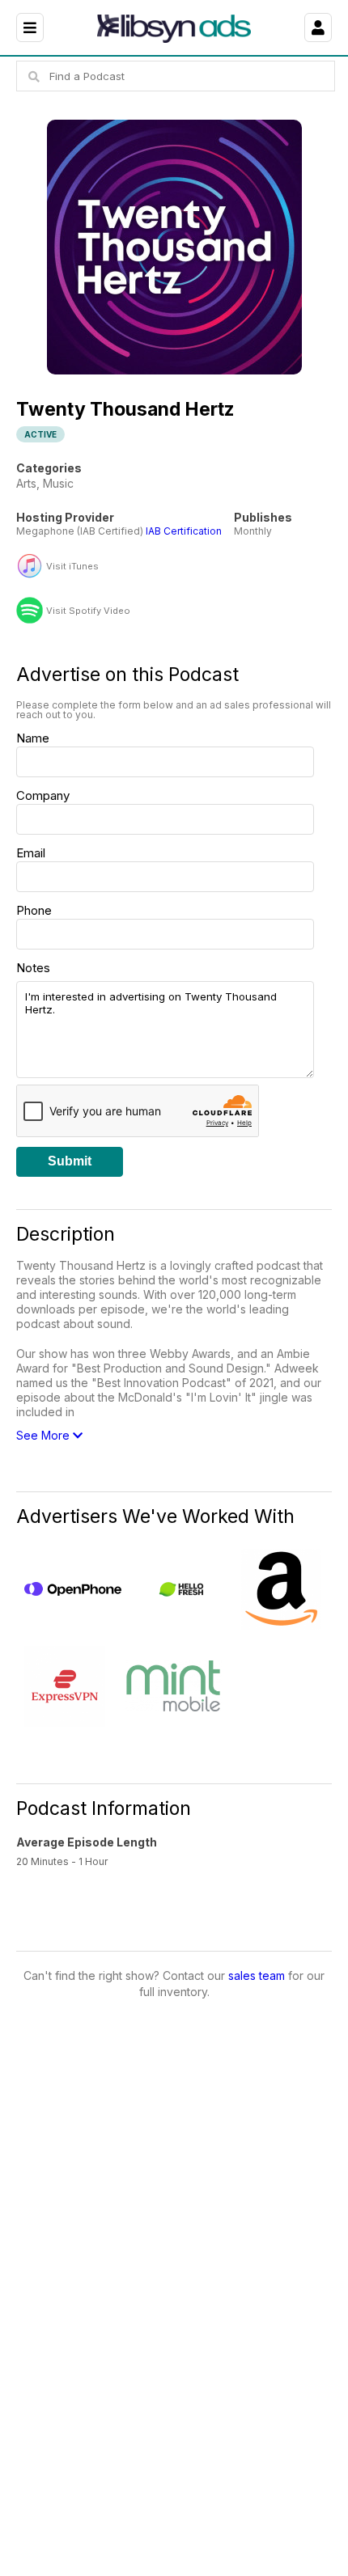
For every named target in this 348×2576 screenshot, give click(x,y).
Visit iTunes (72, 567)
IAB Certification (184, 531)
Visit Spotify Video (88, 611)
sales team (257, 1975)
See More (45, 1435)
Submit (70, 1161)
